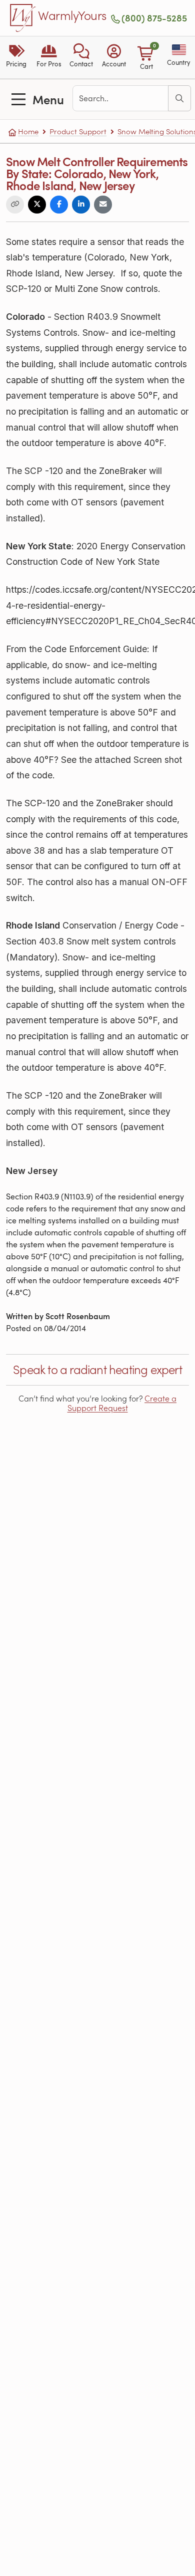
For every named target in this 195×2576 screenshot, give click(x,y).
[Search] (179, 98)
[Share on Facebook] (59, 205)
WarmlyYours (72, 16)
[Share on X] (37, 205)
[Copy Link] (15, 205)
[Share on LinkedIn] (81, 205)
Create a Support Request (122, 1403)
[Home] (23, 18)
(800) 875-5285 (154, 18)
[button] (81, 57)
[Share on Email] (103, 205)
